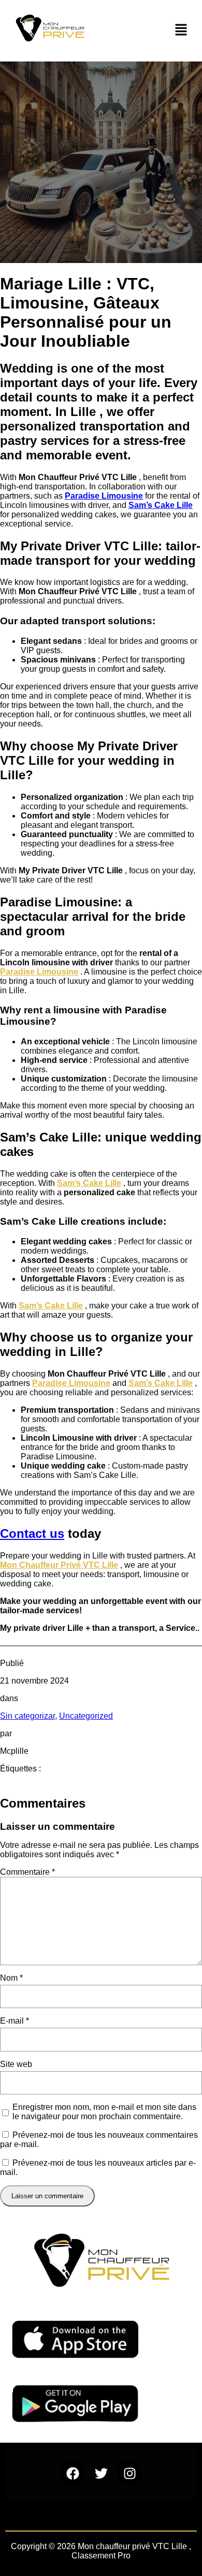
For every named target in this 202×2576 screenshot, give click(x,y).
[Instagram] (129, 2474)
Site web (16, 2064)
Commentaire (27, 1872)
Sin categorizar (27, 1716)
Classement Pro (101, 2556)
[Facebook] (73, 2474)
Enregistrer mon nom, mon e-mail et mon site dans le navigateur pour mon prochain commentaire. (104, 2112)
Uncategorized (86, 1716)
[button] (181, 31)
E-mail (15, 2021)
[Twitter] (101, 2474)
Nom (11, 1978)
